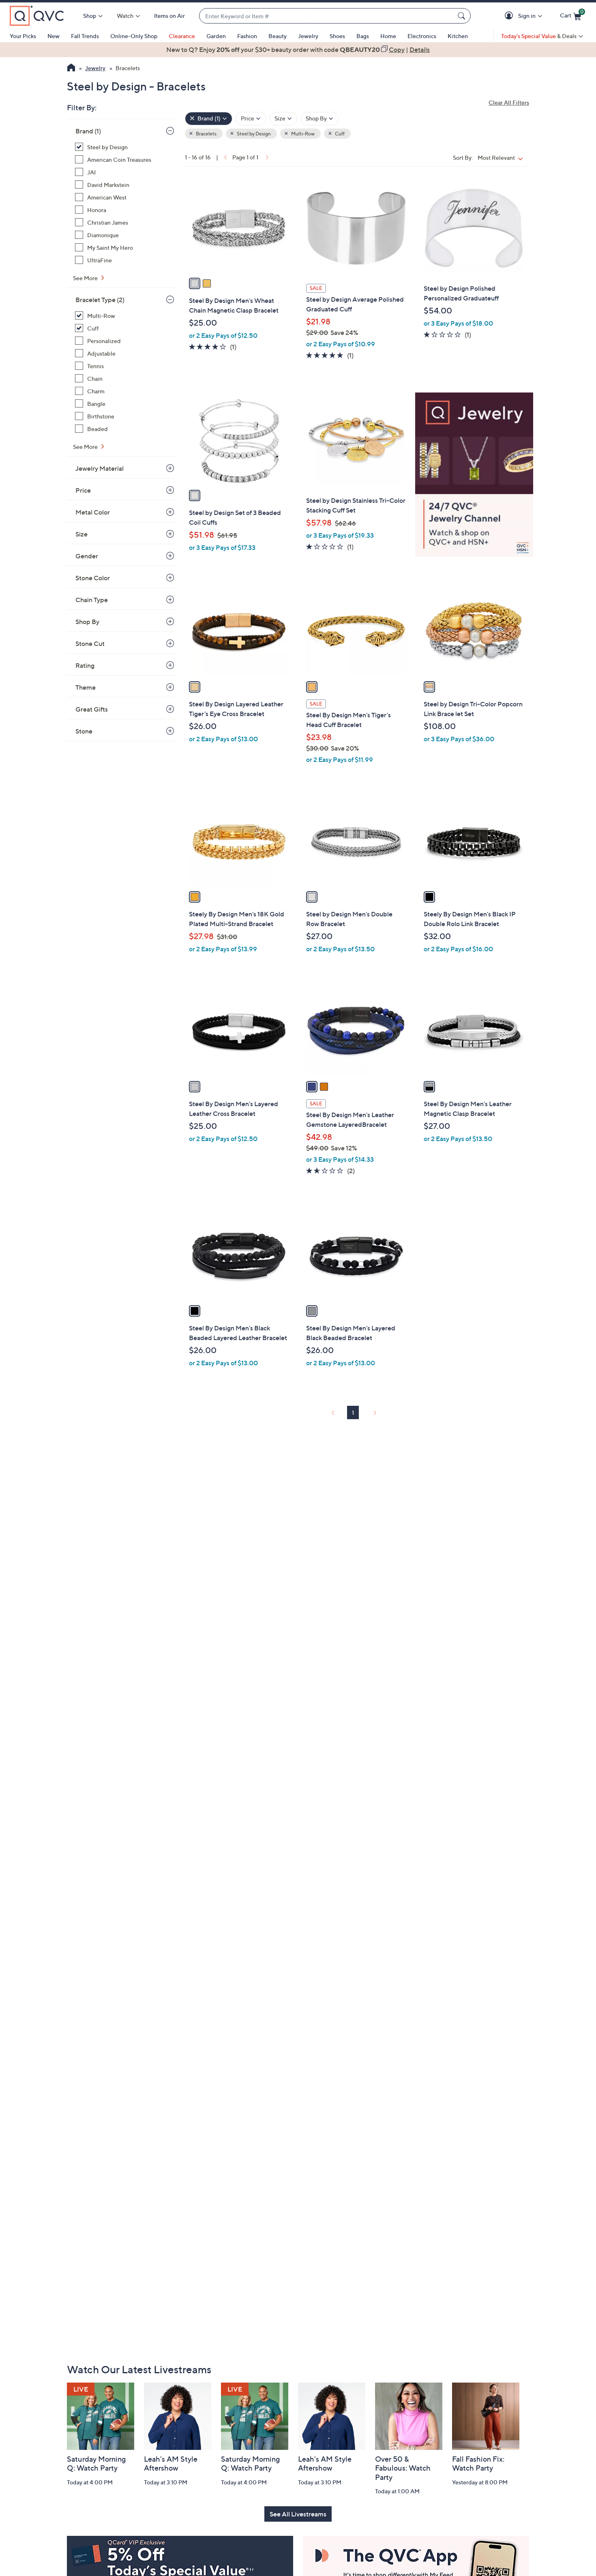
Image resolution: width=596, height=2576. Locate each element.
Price (83, 490)
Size (81, 534)
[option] (298, 49)
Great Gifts (92, 709)
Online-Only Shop (134, 36)
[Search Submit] (463, 16)
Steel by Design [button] (253, 134)
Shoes (337, 36)
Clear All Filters (509, 102)
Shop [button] (90, 16)
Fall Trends (85, 36)
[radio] (195, 283)
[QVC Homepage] (71, 69)
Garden (216, 36)
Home (388, 36)
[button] (510, 16)
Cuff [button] (339, 134)
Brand (88, 131)
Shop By (87, 622)
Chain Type (92, 600)
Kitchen (458, 36)
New (54, 36)
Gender (87, 556)
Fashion (247, 36)
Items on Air (169, 16)
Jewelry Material (100, 468)
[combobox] (327, 16)
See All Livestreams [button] (298, 2514)
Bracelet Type (100, 300)
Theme (86, 687)
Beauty (278, 36)
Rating (85, 665)
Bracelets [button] (206, 134)
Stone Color (93, 578)
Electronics (422, 36)
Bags (363, 36)
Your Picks (23, 36)
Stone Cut (90, 643)
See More (86, 278)
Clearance (182, 36)
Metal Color (93, 512)
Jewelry (308, 36)
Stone (84, 731)
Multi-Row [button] (302, 134)
